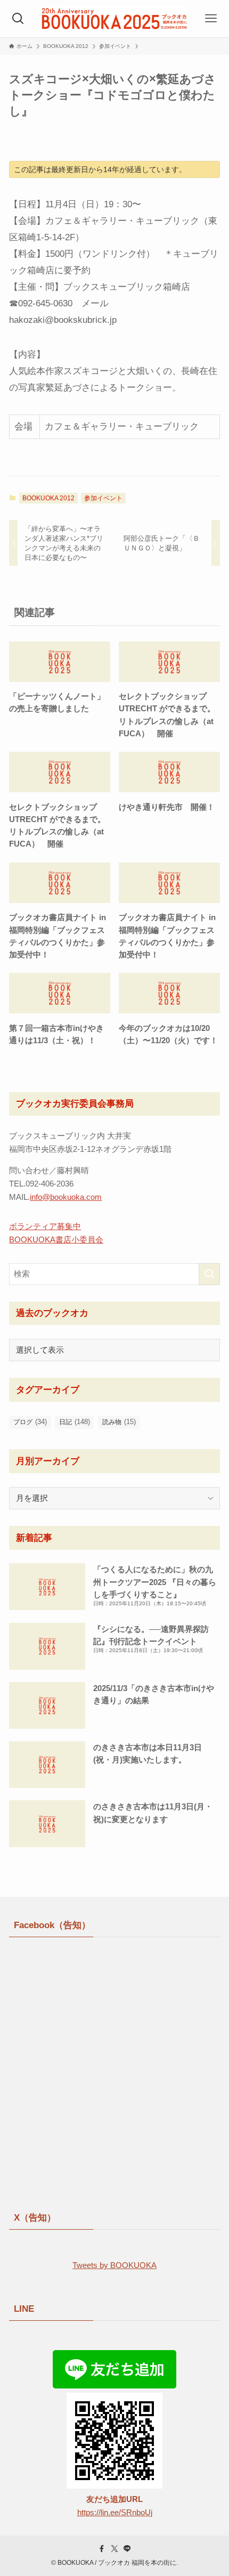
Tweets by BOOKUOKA (114, 2265)
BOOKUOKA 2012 (48, 498)
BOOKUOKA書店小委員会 (56, 1240)
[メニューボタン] (211, 19)
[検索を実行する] (209, 1274)
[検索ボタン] (18, 19)
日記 (75, 1422)
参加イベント (103, 498)
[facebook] (102, 2549)
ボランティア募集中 (45, 1226)
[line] (127, 2549)
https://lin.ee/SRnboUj (115, 2512)
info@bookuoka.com (66, 1197)
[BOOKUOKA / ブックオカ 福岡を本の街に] (114, 19)
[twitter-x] (114, 2549)
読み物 (119, 1422)
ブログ (30, 1422)
